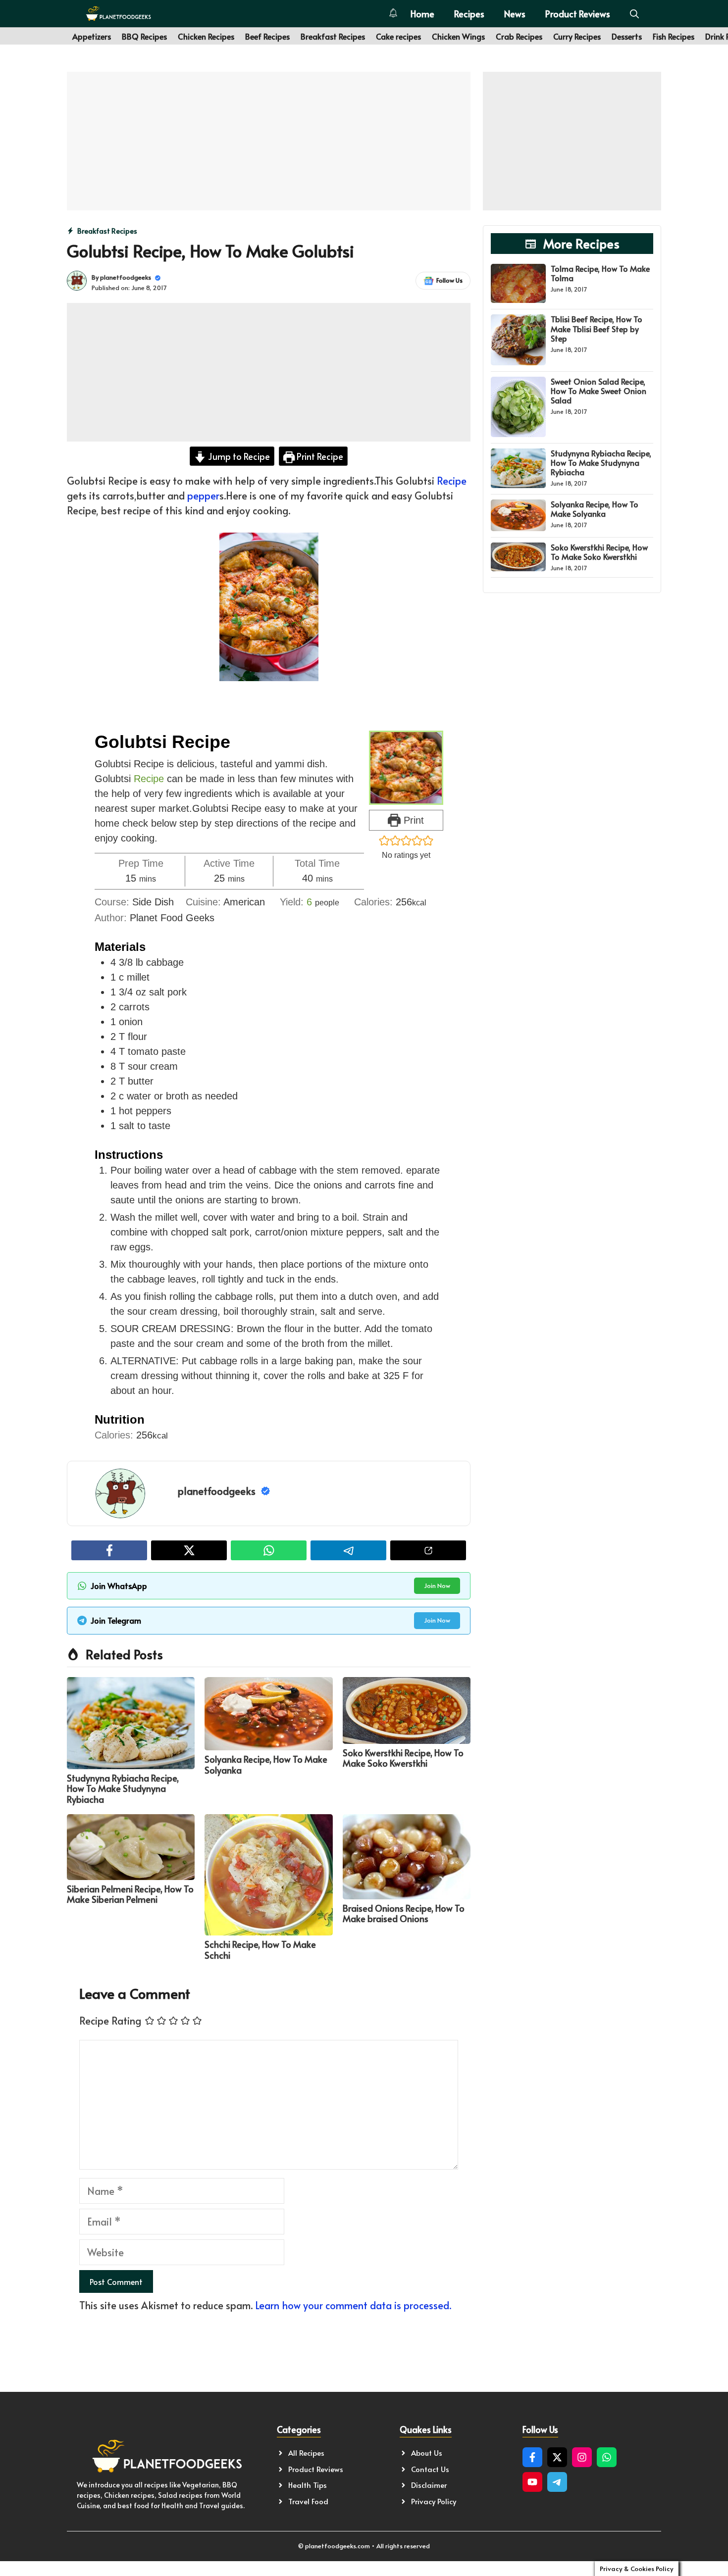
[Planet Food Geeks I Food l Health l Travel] (118, 14)
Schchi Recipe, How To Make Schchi (260, 1950)
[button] (634, 14)
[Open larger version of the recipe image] (406, 768)
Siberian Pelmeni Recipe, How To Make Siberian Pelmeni (130, 1894)
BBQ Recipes (144, 36)
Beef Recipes (267, 36)
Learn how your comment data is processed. (353, 2305)
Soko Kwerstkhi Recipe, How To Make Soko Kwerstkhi (403, 1758)
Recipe (452, 481)
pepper (203, 495)
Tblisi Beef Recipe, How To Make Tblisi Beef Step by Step (597, 328)
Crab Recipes (519, 36)
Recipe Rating (110, 2021)
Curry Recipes (577, 36)
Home (422, 14)
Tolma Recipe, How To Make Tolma (600, 273)
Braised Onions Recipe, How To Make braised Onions (404, 1913)
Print (412, 820)
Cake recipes (398, 36)
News (515, 14)
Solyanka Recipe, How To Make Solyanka (266, 1764)
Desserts (627, 36)
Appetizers (92, 36)
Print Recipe (319, 456)
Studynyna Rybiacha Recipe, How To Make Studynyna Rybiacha (123, 1788)
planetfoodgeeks (126, 277)
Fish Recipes (674, 36)
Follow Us (449, 280)
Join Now (437, 1585)
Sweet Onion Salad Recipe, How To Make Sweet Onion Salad (598, 391)
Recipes (469, 14)
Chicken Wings (458, 36)
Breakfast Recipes (333, 36)
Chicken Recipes (206, 36)
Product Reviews (578, 14)
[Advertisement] (269, 141)
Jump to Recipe (238, 456)
